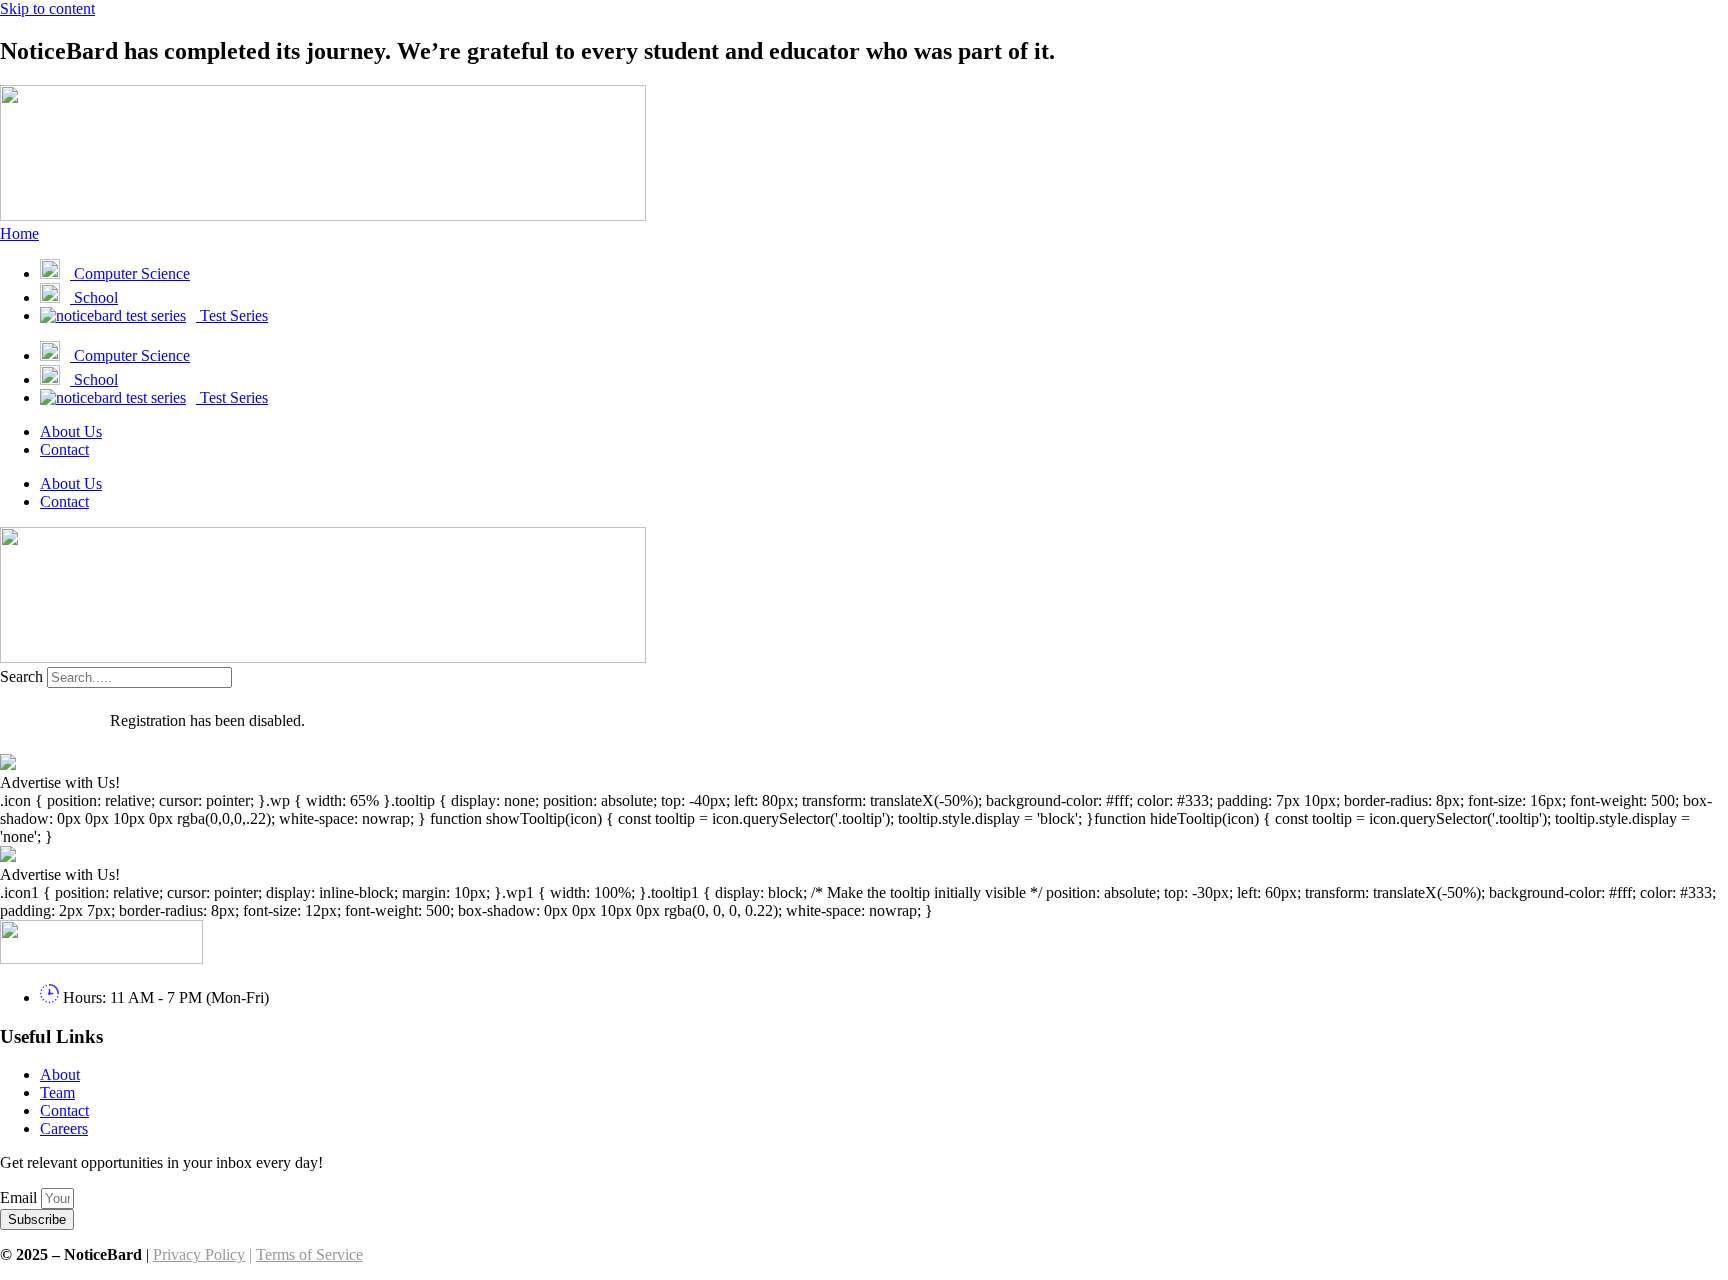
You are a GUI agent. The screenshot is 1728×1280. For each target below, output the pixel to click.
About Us (71, 431)
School (94, 297)
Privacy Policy (199, 1254)
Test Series (232, 315)
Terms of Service (309, 1254)
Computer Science (130, 273)
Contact (64, 449)
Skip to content (47, 8)
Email (20, 1197)
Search (21, 676)
